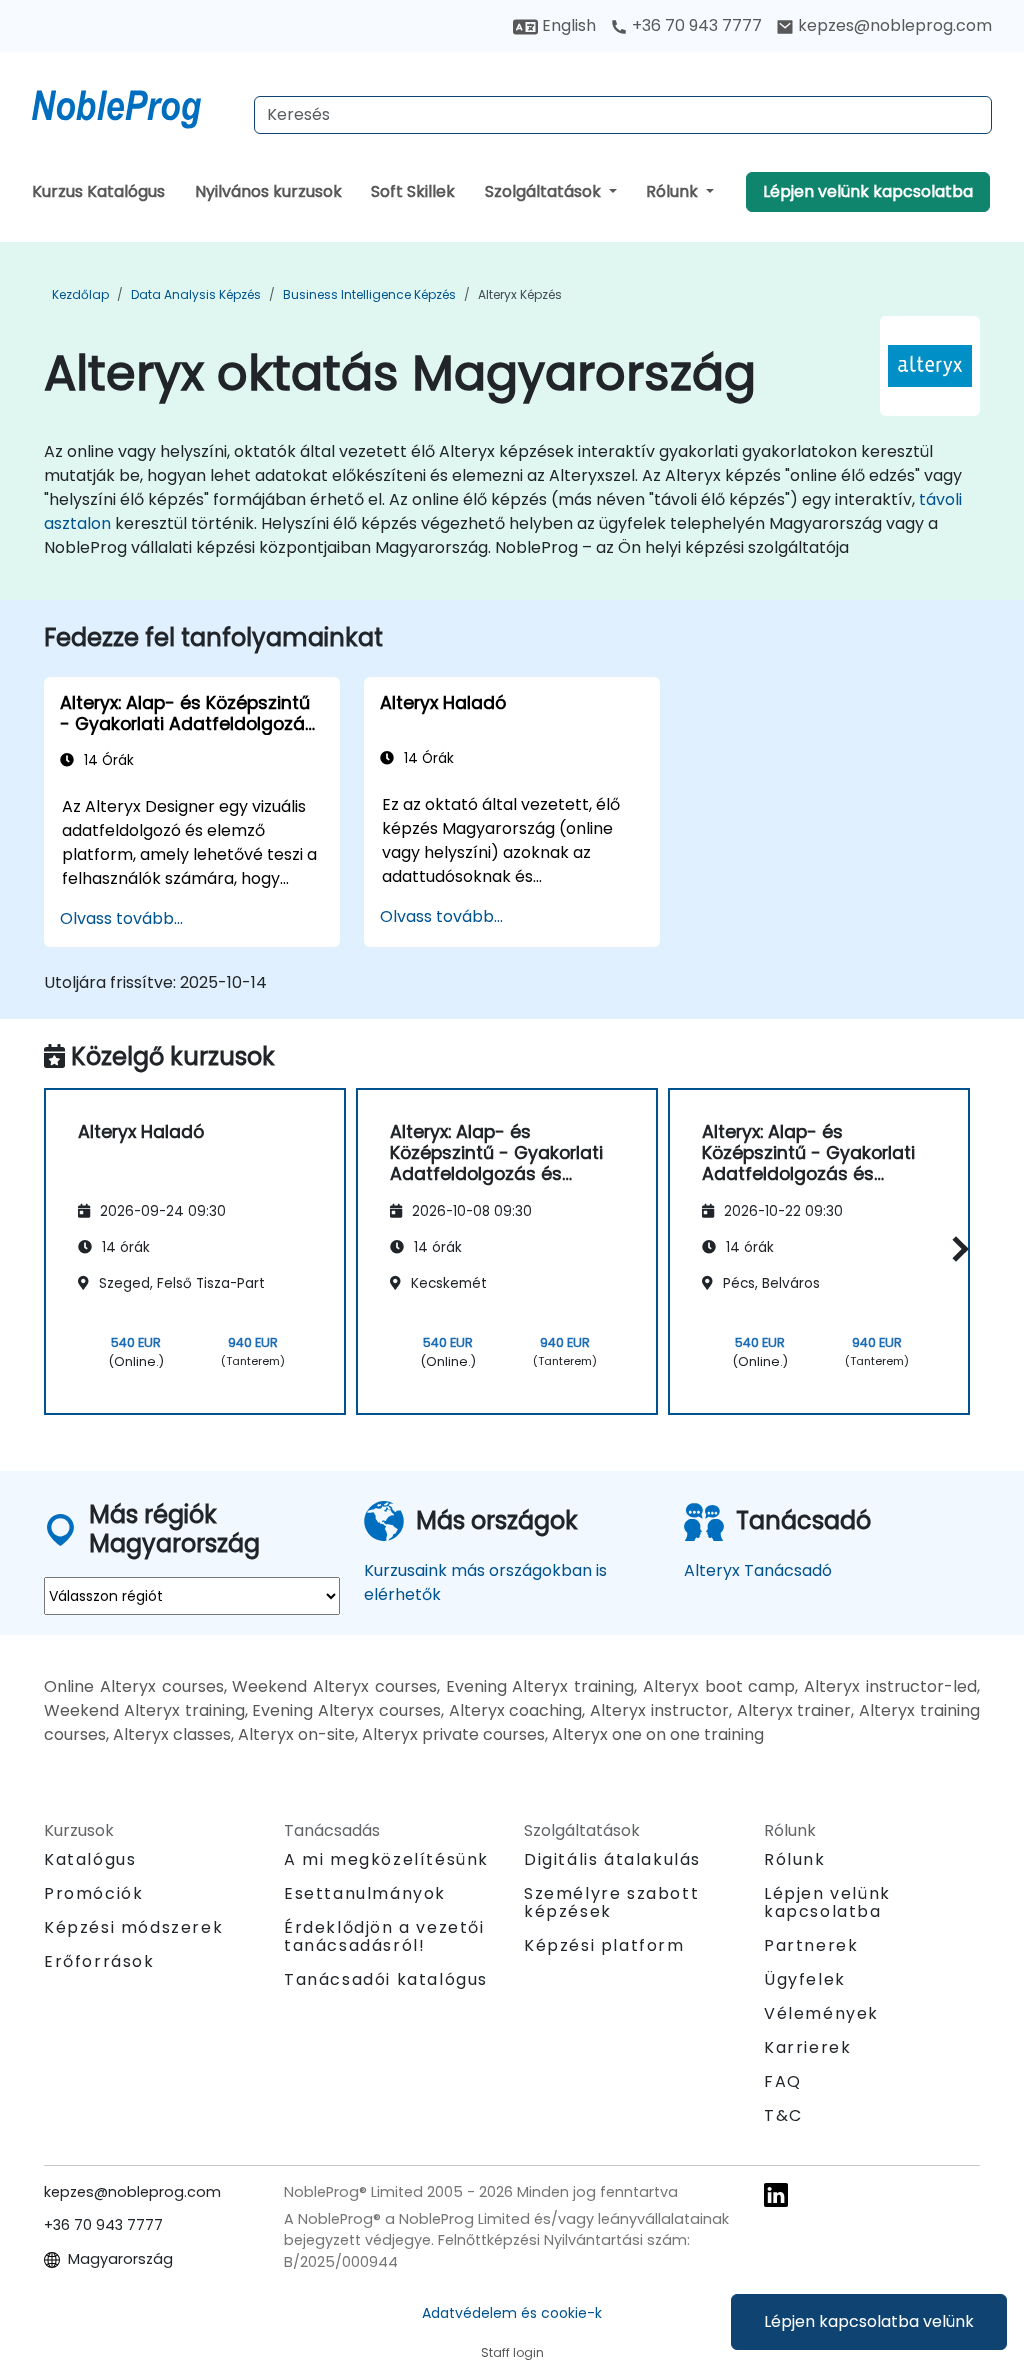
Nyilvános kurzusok (268, 191)
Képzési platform (604, 1945)
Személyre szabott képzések (611, 1902)
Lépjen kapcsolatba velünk (869, 2321)
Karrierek (807, 2047)
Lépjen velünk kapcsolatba (868, 191)
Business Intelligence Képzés (369, 294)
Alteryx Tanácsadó (758, 1570)
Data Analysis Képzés (196, 294)
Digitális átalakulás (612, 1859)
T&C (783, 2115)
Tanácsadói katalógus (386, 1979)
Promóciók (93, 1893)
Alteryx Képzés (520, 294)
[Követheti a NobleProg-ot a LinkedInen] (776, 2193)
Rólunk (674, 191)
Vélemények (821, 2013)
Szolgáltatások (545, 191)
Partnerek (811, 1945)
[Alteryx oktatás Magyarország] (135, 105)
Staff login (512, 2352)
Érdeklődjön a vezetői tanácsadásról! (384, 1937)
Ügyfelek (805, 1979)
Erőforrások (99, 1961)
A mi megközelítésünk (386, 1859)
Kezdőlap (80, 294)
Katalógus (90, 1859)
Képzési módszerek (133, 1927)
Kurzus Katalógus (98, 191)
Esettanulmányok (365, 1893)
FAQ (783, 2081)
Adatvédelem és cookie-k (512, 2313)
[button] (955, 1248)
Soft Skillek (413, 191)
